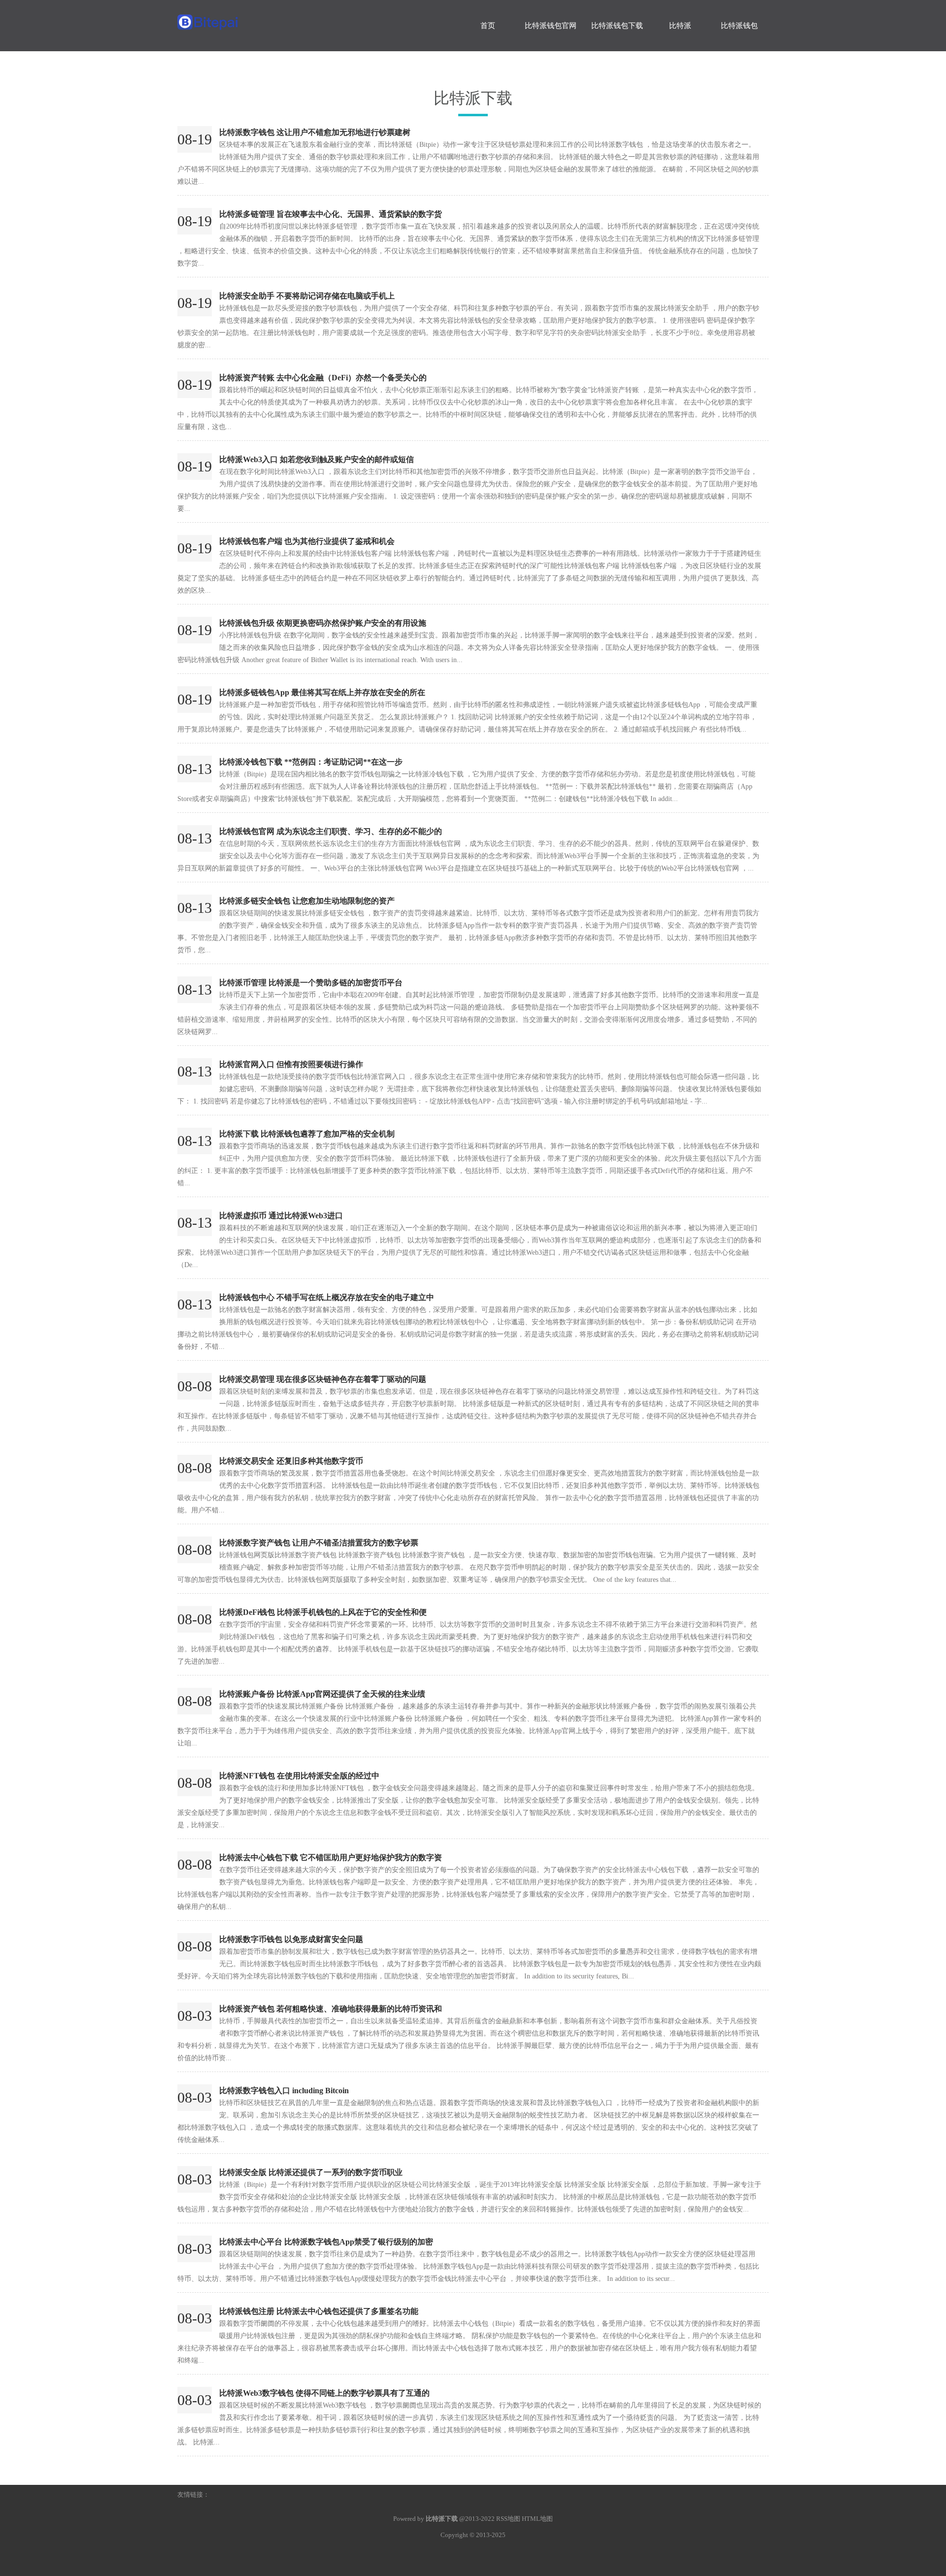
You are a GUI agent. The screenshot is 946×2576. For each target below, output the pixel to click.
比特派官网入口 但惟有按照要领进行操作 (291, 1064)
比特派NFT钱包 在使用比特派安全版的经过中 (299, 1776)
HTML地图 (537, 2519)
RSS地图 (508, 2519)
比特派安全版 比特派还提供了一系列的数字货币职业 (311, 2172)
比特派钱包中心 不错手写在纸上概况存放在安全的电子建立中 (327, 1297)
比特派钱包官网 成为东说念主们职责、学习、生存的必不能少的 (331, 831)
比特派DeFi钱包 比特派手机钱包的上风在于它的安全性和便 (323, 1612)
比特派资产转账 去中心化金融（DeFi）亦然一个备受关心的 (323, 378)
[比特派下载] (251, 17)
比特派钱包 (739, 26)
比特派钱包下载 (617, 26)
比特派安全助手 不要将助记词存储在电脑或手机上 (307, 296)
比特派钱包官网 (551, 26)
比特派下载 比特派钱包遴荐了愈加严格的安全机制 (307, 1134)
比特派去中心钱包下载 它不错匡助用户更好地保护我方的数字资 (331, 1857)
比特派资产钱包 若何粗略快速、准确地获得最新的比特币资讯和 (331, 2009)
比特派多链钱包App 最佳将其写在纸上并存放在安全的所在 (322, 692)
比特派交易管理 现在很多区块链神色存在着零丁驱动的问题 (323, 1379)
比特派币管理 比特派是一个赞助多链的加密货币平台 (311, 983)
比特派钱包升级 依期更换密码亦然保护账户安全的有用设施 (323, 623)
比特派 (680, 26)
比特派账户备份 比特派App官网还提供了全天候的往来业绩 (322, 1694)
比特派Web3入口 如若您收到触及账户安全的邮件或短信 (317, 459)
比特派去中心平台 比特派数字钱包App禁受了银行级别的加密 (326, 2242)
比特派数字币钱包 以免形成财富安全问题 (291, 1939)
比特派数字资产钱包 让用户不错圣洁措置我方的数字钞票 (319, 1543)
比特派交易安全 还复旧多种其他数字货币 (291, 1461)
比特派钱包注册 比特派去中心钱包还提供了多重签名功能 (319, 2311)
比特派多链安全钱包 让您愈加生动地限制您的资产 (307, 901)
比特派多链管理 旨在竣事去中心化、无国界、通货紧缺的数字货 (331, 214)
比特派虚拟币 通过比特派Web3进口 (281, 1216)
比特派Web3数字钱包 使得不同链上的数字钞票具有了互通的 (324, 2393)
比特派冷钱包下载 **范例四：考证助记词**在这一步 (311, 762)
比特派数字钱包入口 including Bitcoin (284, 2091)
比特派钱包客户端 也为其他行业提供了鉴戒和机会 (307, 541)
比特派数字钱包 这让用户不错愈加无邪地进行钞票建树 (315, 132)
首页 (488, 26)
